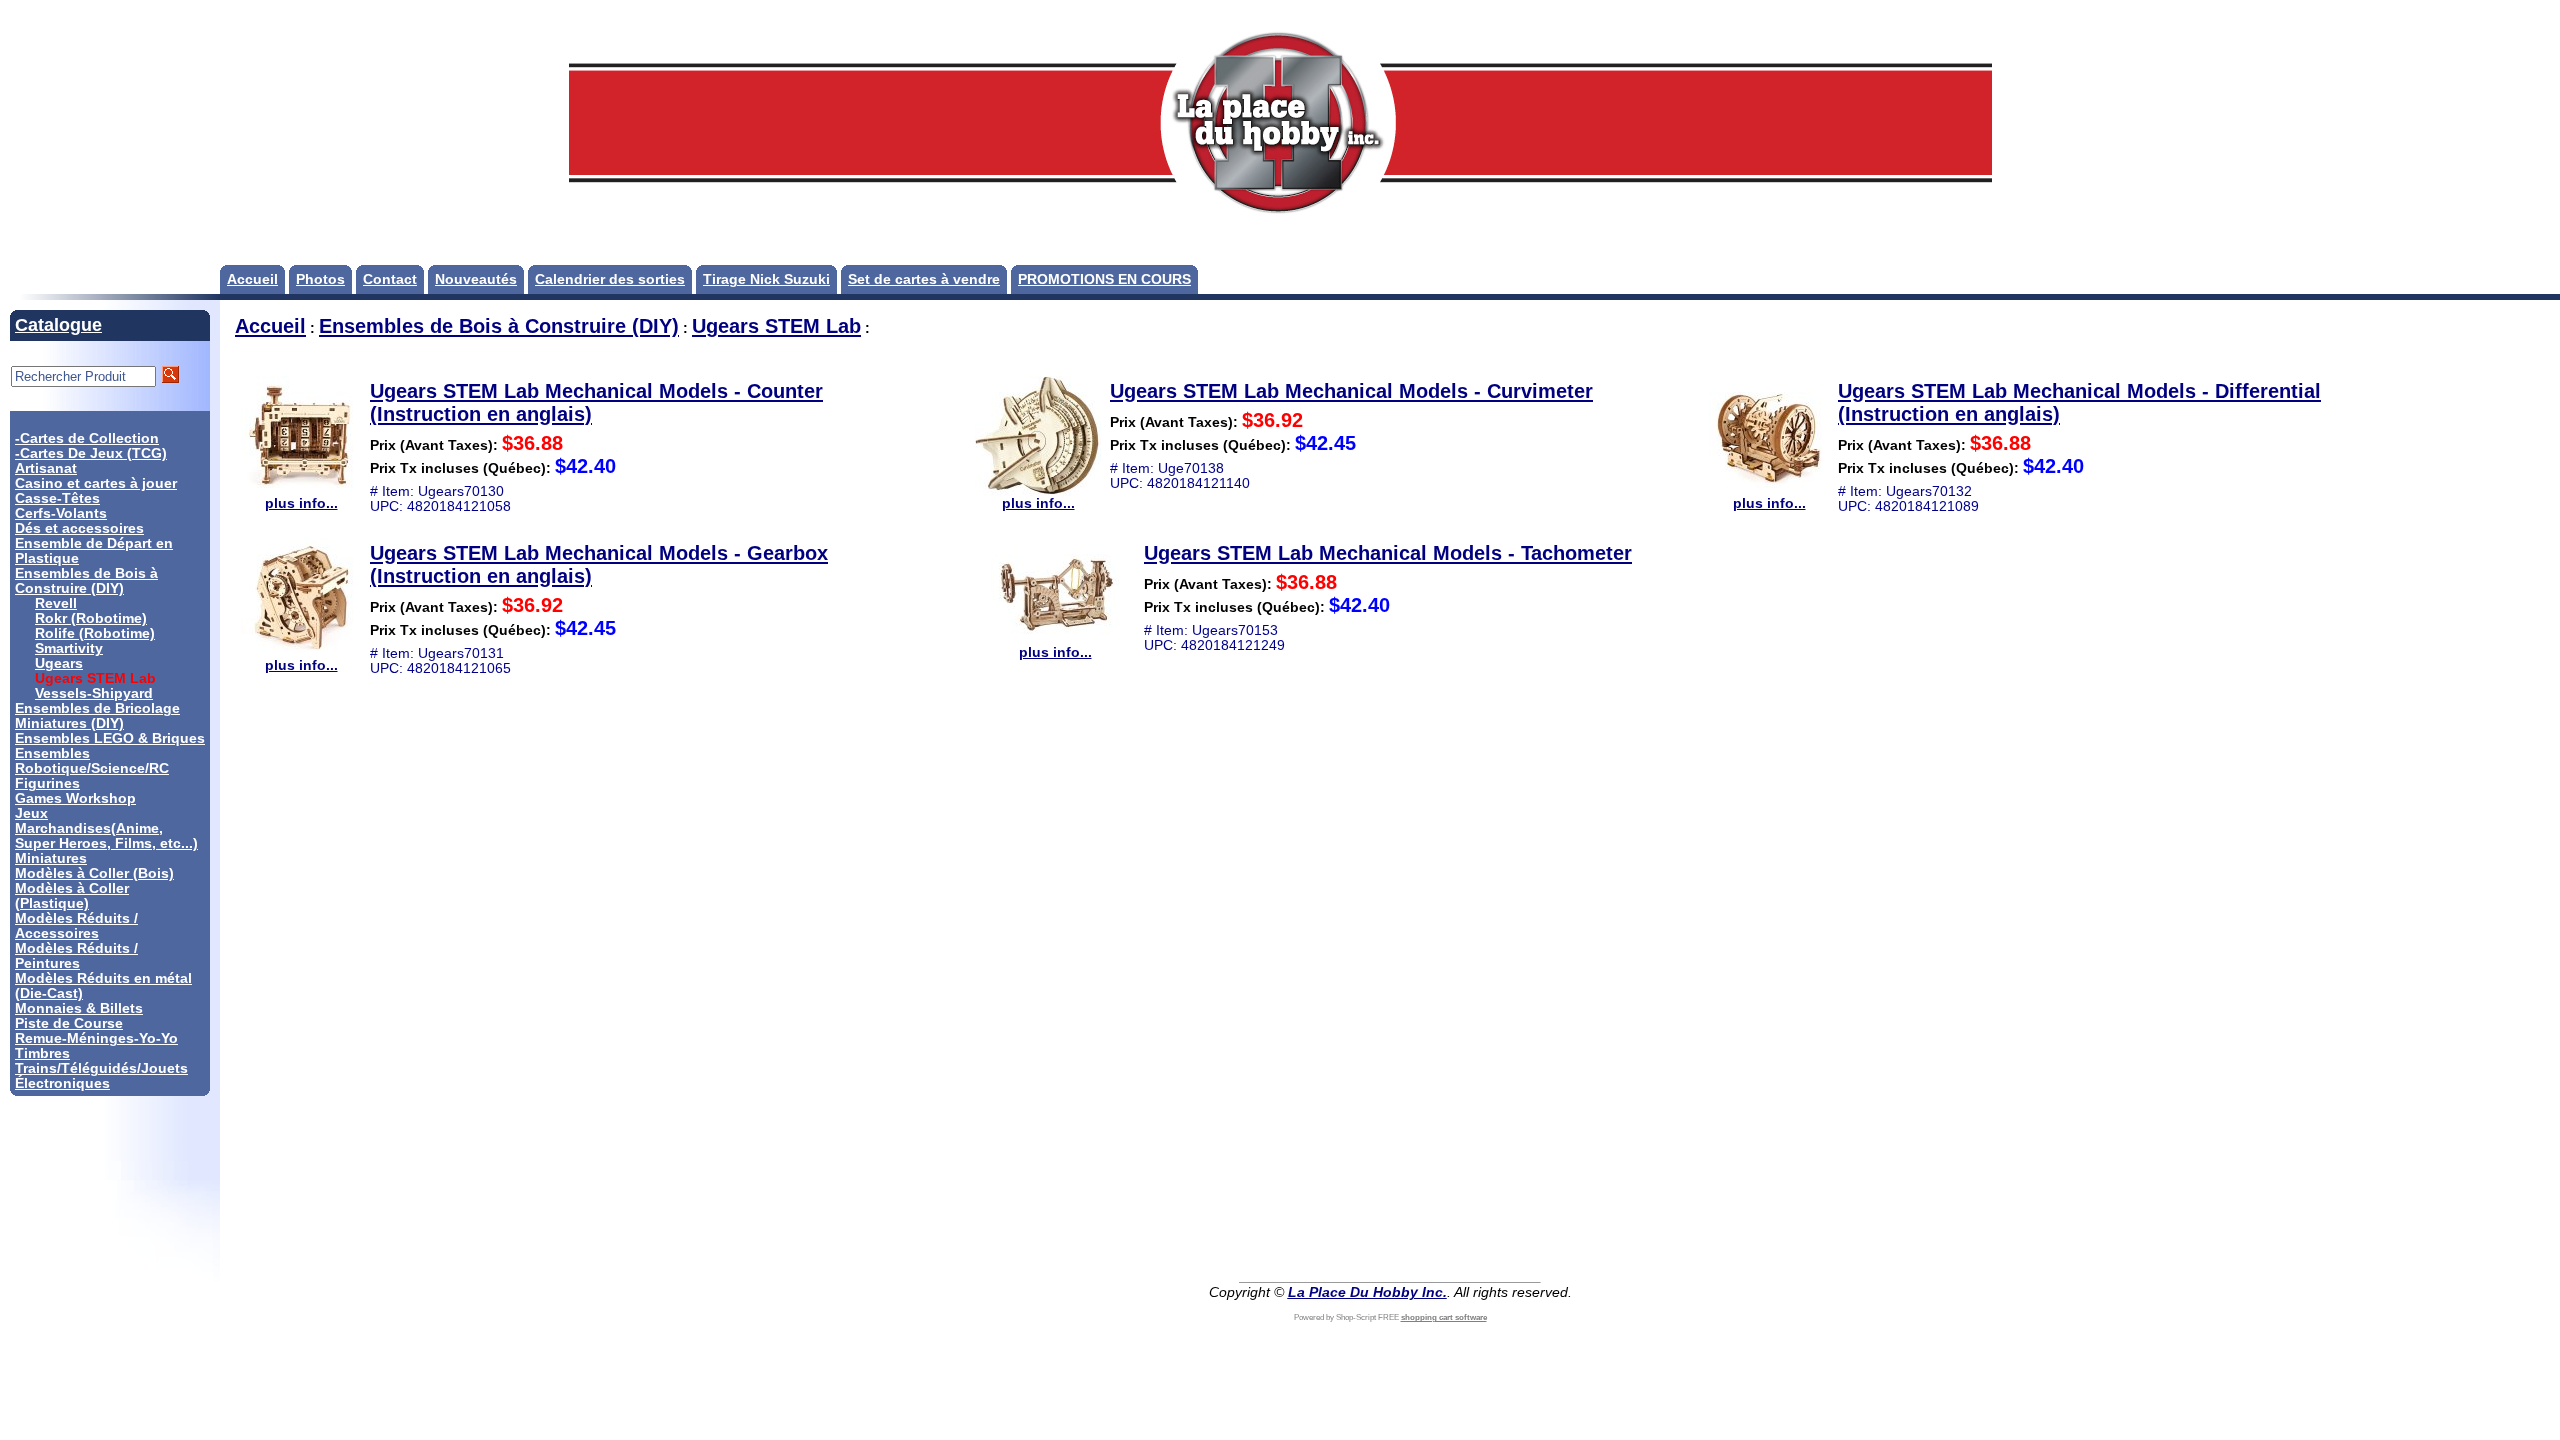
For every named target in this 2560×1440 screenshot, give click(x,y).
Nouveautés (476, 279)
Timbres (42, 1053)
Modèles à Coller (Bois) (94, 873)
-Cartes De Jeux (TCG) (91, 453)
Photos (320, 279)
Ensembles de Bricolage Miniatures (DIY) (97, 716)
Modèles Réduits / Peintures (76, 956)
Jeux (31, 813)
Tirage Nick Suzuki (766, 279)
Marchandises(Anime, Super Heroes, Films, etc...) (106, 836)
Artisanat (46, 468)
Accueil (252, 279)
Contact (390, 279)
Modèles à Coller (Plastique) (72, 896)
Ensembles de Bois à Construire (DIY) (86, 581)
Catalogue (58, 325)
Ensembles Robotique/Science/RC (92, 761)
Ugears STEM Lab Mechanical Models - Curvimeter (1351, 391)
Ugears (59, 663)
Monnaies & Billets (79, 1008)
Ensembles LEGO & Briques (110, 738)
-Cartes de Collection (87, 438)
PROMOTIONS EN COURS (1104, 279)
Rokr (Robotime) (91, 618)
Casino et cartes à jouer (96, 483)
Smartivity (69, 648)
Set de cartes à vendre (924, 279)
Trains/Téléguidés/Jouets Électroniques (101, 1076)
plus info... (301, 503)
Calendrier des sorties (610, 279)
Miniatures (51, 858)
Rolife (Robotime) (95, 633)
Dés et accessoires (79, 528)
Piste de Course (69, 1023)
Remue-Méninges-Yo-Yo (96, 1038)
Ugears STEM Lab (776, 326)
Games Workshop (75, 798)
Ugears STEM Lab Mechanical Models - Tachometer (1388, 553)
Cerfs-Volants (61, 513)
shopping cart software (1444, 1317)
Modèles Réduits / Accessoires (76, 926)
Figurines (47, 783)
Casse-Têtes (57, 498)
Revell (56, 603)
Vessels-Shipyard (94, 693)
